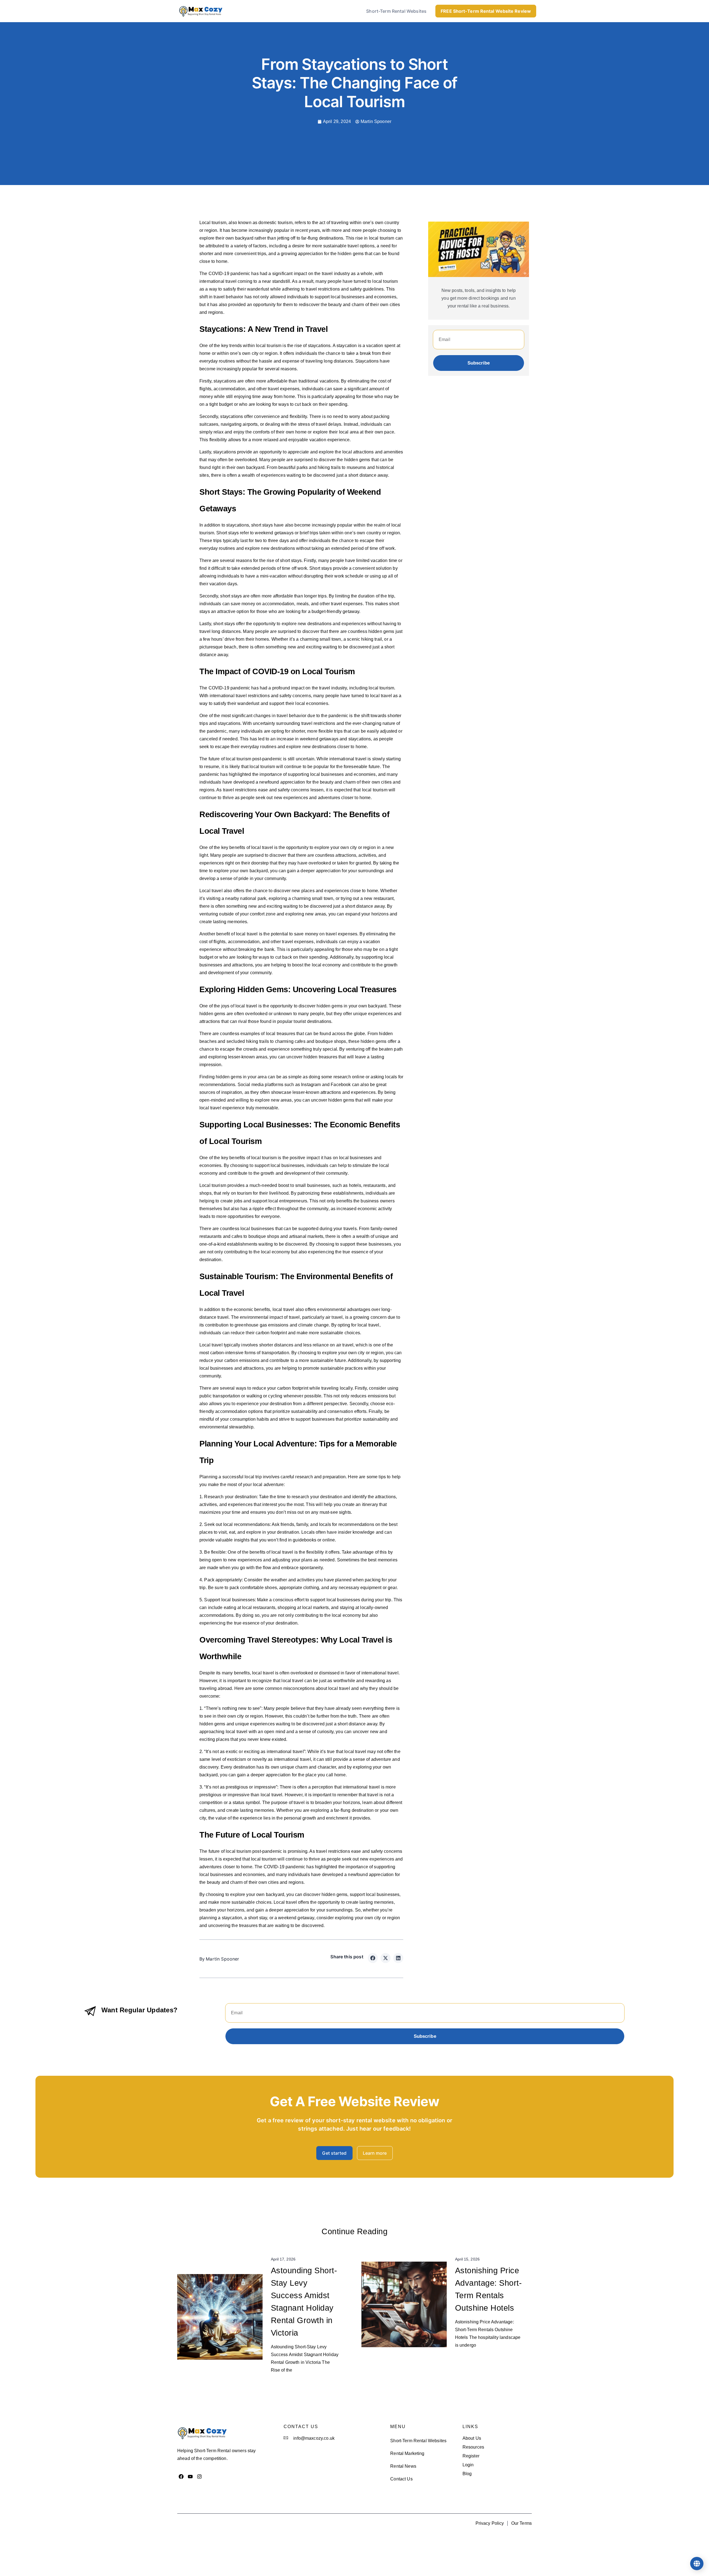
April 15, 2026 (467, 2259)
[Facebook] (181, 2476)
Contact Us (401, 2479)
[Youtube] (190, 2476)
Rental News (403, 2466)
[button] (373, 1958)
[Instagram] (200, 2476)
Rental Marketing (407, 2453)
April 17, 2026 (283, 2259)
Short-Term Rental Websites (396, 11)
